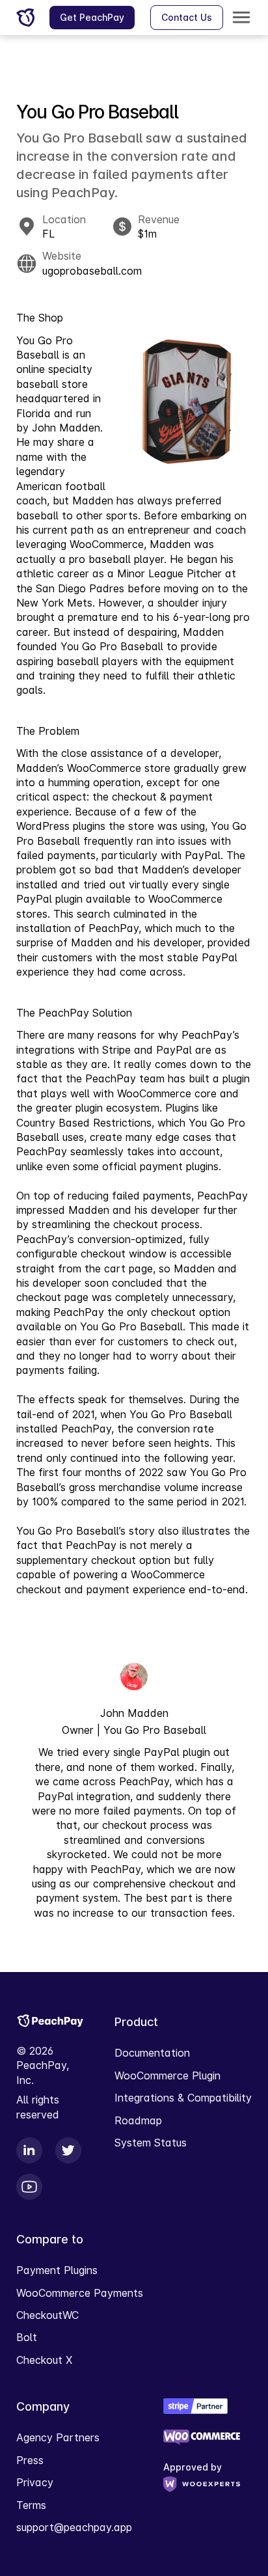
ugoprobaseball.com (92, 271)
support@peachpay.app (74, 2527)
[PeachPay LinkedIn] (31, 2150)
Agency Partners (58, 2437)
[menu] (241, 18)
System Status (151, 2143)
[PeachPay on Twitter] (70, 2150)
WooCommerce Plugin (167, 2076)
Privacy (35, 2482)
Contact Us (187, 17)
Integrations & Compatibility (183, 2098)
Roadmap (138, 2120)
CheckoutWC (47, 2315)
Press (30, 2460)
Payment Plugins (57, 2270)
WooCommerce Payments (80, 2293)
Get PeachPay (92, 17)
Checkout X (44, 2360)
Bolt (27, 2337)
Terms (31, 2505)
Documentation (152, 2053)
